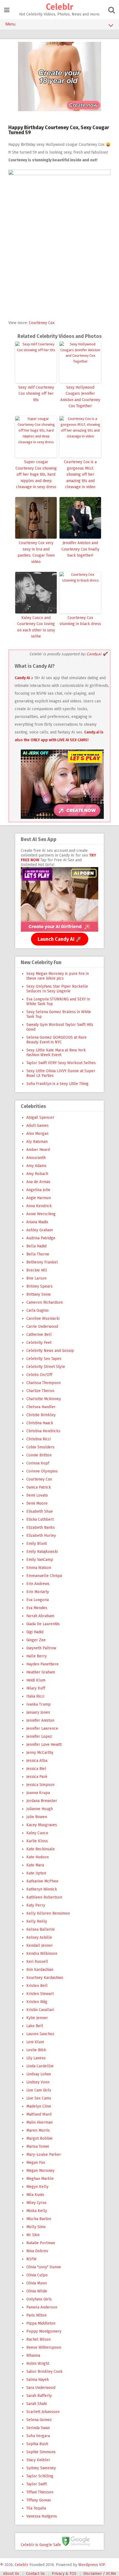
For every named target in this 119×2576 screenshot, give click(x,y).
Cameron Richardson (45, 1302)
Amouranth (36, 1158)
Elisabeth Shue (40, 1511)
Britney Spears (39, 1286)
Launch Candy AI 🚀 (60, 939)
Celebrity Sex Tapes (44, 1359)
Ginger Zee (36, 1640)
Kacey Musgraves (42, 1825)
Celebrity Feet (39, 1343)
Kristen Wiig (37, 2002)
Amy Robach (37, 1174)
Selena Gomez (39, 2420)
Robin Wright (38, 2364)
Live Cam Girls (39, 2090)
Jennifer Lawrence (42, 1728)
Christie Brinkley (41, 1415)
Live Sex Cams (39, 2098)
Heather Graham (41, 1672)
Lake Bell (35, 2026)
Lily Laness (36, 2058)
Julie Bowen (37, 1817)
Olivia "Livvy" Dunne (44, 2267)
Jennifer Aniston (40, 1720)
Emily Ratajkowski (42, 1552)
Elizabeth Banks (41, 1527)
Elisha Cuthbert (40, 1519)
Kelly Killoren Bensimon (48, 1913)
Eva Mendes (37, 1608)
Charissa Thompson (43, 1383)
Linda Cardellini (40, 2066)
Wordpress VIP (91, 2565)
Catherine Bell (39, 1335)
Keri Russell (37, 1962)
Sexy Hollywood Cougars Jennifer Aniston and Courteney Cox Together (80, 397)
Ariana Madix (37, 1222)
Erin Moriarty (38, 1592)
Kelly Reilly (37, 1921)
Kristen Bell (37, 1986)
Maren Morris (38, 2130)
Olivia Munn (37, 2283)
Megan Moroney (40, 2171)
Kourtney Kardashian (45, 1978)
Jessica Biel (36, 1769)
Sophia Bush (37, 2444)
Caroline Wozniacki (43, 1318)
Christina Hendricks (43, 1431)
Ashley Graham (40, 1230)
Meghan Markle (40, 2179)
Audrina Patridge (41, 1238)
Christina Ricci (38, 1439)
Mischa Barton (39, 2219)
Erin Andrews (38, 1584)
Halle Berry (37, 1656)
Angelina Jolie (38, 1190)
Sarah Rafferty (39, 2396)
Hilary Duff (36, 1688)
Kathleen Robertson (44, 1897)
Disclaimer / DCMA (100, 2574)
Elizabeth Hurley (41, 1536)
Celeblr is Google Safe (41, 2545)
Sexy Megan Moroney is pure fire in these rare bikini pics (58, 976)
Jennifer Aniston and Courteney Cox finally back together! (80, 549)
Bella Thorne (38, 1254)
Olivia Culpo (37, 2275)
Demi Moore (37, 1503)
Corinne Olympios (42, 1471)
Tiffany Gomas (39, 2500)
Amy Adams (36, 1166)
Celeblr (59, 7)
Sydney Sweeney (41, 2468)
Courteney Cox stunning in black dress (80, 621)
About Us (11, 2574)
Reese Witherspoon (44, 2347)
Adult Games (37, 1126)
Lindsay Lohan (39, 2074)
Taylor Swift (37, 2484)
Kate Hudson (37, 1857)
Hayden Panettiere (42, 1664)
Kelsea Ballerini (40, 1929)
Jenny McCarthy (40, 1753)
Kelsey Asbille (39, 1937)
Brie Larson (36, 1278)
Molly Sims (36, 2227)
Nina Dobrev (37, 2251)
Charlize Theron (40, 1391)
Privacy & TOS (64, 2574)
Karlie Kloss (37, 1841)
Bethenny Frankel (42, 1262)
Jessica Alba (37, 1761)
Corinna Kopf (38, 1463)
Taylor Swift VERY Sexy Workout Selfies (61, 1063)
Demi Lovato (37, 1495)
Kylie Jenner (37, 2018)
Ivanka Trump (38, 1704)
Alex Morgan (37, 1134)
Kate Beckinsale (41, 1849)
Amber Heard (38, 1150)
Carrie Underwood (42, 1327)
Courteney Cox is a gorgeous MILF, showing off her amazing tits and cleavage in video (80, 474)
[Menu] (7, 10)
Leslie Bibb (36, 2050)
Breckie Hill (37, 1270)
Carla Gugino (37, 1310)
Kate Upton (36, 1873)
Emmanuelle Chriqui (44, 1576)
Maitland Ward (39, 2114)
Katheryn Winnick (42, 1889)
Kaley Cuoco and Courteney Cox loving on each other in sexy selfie (36, 627)
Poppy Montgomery (44, 2331)
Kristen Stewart (40, 1994)
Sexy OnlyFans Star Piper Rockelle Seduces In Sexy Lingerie (57, 989)
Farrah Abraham (40, 1616)
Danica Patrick (39, 1487)
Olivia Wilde (37, 2291)
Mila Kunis (35, 2195)
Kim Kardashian (40, 1970)
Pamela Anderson (42, 2307)
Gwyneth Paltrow (41, 1648)
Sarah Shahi (37, 2404)
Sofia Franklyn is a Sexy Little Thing (57, 1084)
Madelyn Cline (39, 2106)
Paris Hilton (36, 2315)
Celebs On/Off (39, 1375)
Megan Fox (36, 2163)
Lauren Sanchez (40, 2034)
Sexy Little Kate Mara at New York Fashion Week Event (56, 1053)
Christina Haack (40, 1423)
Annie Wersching (41, 1214)
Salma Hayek (38, 2380)
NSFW (31, 2259)
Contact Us (35, 2574)
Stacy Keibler (38, 2460)
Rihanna (33, 2355)
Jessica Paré (37, 1777)
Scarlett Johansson (43, 2412)
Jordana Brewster (42, 1801)
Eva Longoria (37, 1600)
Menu (11, 24)
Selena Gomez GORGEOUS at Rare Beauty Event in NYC (56, 1040)
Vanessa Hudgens (42, 2516)
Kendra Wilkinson (42, 1954)
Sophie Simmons (41, 2452)
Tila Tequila (36, 2508)
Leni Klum (35, 2042)
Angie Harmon (39, 1198)
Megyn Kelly (37, 2187)
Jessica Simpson (40, 1785)
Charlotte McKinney (44, 1399)
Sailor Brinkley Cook (44, 2372)
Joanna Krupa (38, 1793)
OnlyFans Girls (39, 2299)
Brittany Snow (38, 1294)
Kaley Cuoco (37, 1833)
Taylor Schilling (40, 2476)
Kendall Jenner (40, 1946)
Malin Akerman (39, 2122)
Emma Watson (39, 1568)
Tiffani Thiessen (40, 2492)
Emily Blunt (37, 1544)
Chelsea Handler (41, 1407)
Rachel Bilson (38, 2339)
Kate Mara (35, 1865)
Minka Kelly (37, 2211)
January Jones (38, 1712)
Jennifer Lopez (39, 1737)
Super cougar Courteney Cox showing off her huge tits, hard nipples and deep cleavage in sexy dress (36, 474)
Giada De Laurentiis (43, 1624)
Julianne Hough (40, 1809)
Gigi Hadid (35, 1632)
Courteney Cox (42, 323)
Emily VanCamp (40, 1560)
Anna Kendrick (39, 1206)
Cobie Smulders (40, 1447)
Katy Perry (36, 1905)
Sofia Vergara (38, 2436)
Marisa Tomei (38, 2146)
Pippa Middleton (41, 2323)
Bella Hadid (36, 1246)
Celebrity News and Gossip (50, 1351)
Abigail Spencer (40, 1118)
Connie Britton (39, 1455)
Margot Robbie (39, 2138)
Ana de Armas (38, 1182)
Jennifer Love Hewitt (44, 1745)
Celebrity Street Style (46, 1367)
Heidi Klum (36, 1680)
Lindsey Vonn (38, 2082)
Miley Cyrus (36, 2203)
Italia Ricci (35, 1696)
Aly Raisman (37, 1142)
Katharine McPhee (42, 1881)
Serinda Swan (38, 2428)
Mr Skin (33, 2235)
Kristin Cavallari (40, 2010)
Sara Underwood (41, 2388)
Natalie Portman (41, 2243)
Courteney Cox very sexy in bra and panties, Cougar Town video (36, 552)
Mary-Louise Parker (44, 2155)
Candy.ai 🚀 (97, 654)
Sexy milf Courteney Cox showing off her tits (36, 394)
